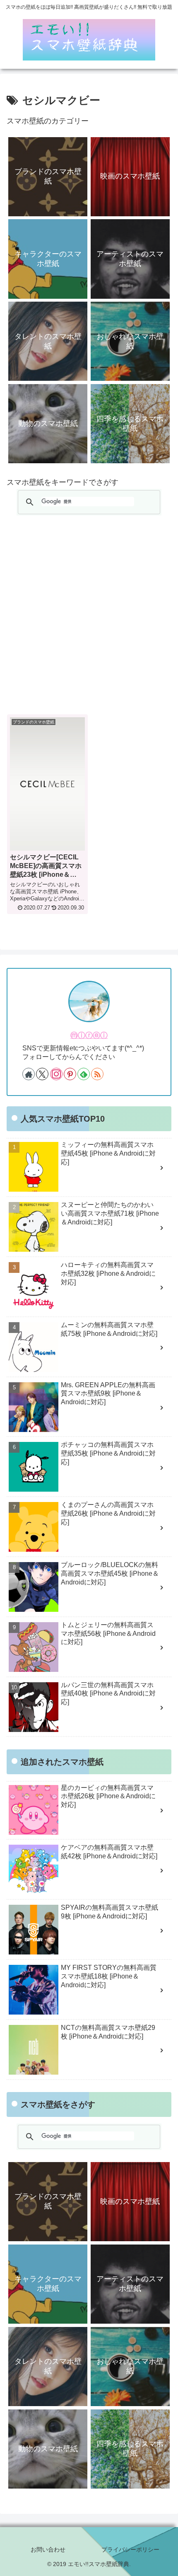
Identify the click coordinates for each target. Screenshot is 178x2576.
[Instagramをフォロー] (56, 1074)
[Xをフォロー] (42, 1074)
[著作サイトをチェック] (29, 1074)
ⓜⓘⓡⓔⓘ (89, 1035)
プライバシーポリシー (130, 2549)
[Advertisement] (89, 615)
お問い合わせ (48, 2549)
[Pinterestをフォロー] (70, 1074)
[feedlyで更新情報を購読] (84, 1074)
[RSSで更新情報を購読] (97, 1074)
